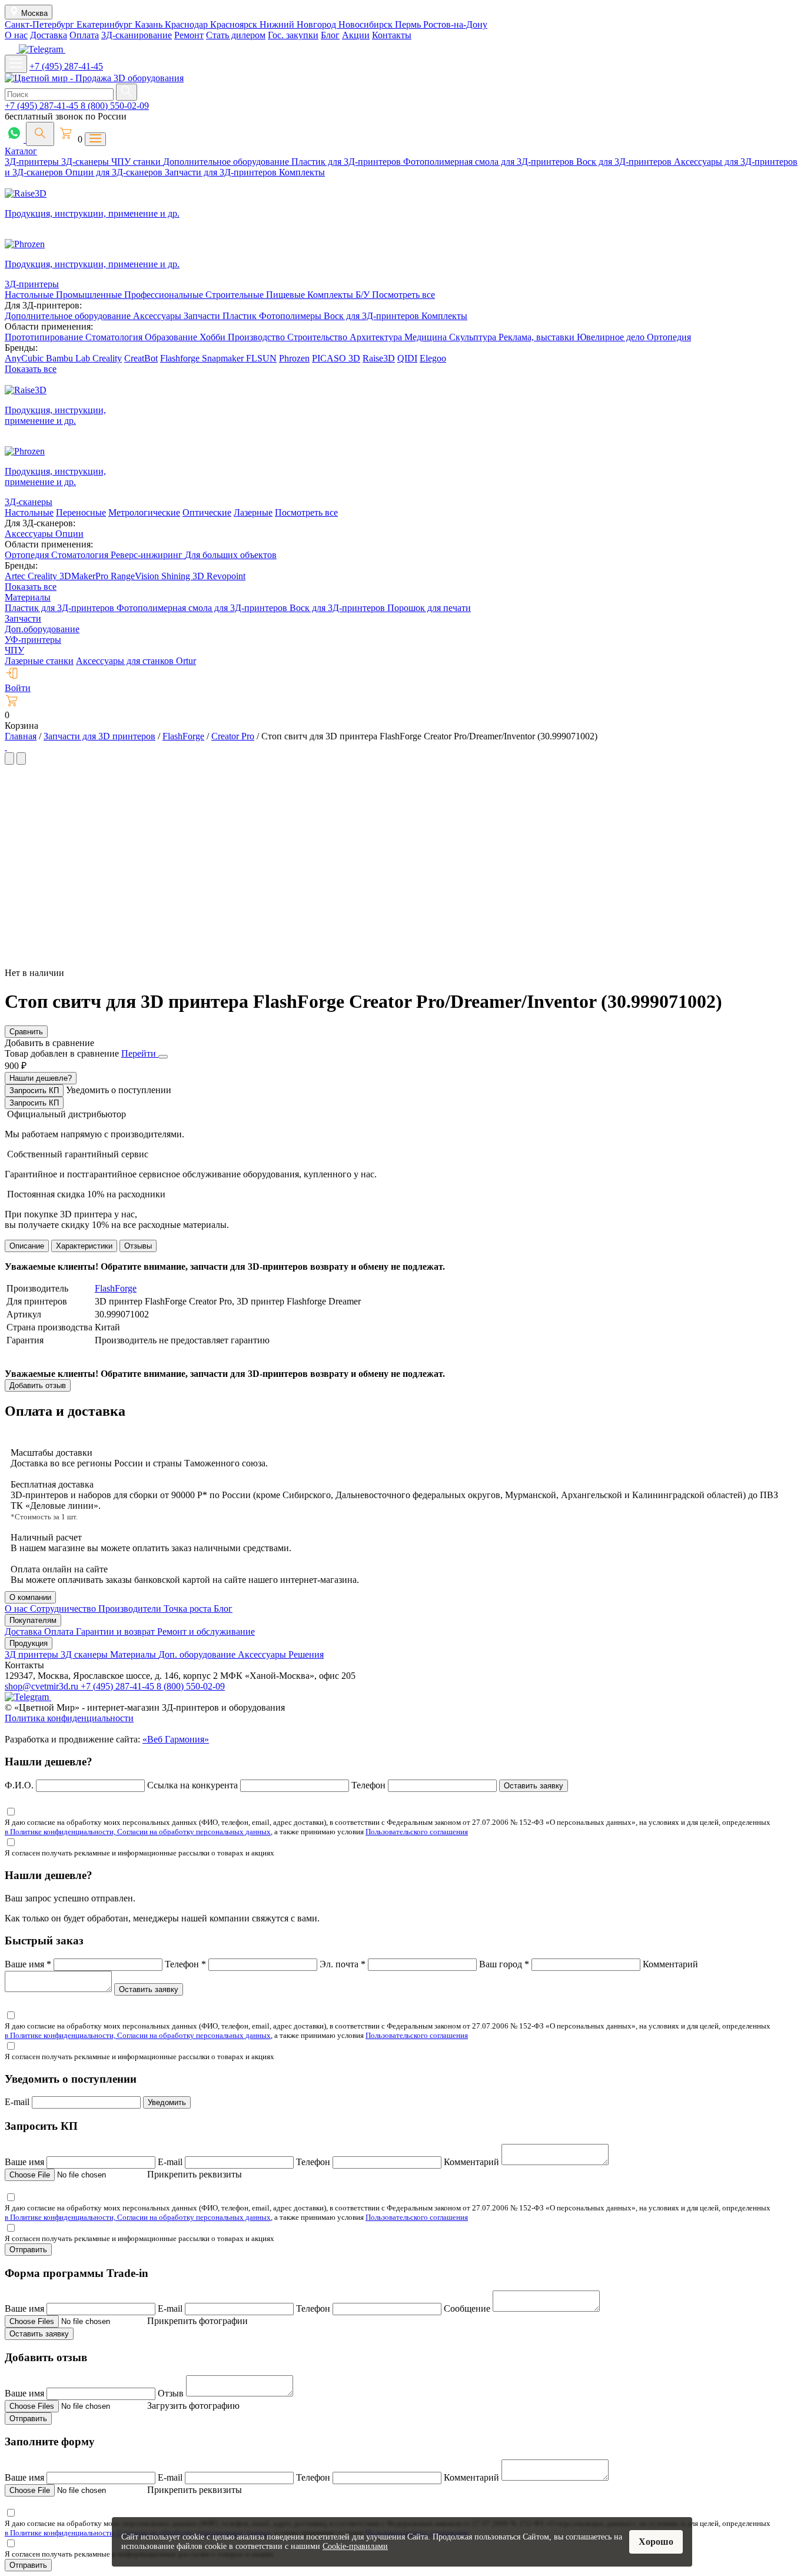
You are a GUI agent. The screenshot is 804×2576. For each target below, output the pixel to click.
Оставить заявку (534, 1786)
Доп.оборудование (42, 629)
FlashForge (116, 1288)
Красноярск (235, 24)
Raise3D (379, 358)
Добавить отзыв (38, 1385)
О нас (16, 35)
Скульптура (474, 337)
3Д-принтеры (33, 162)
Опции (69, 534)
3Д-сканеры (86, 162)
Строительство (318, 337)
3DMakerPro (85, 576)
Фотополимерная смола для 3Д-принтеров (490, 162)
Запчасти (203, 316)
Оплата (84, 35)
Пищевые (287, 295)
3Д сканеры (85, 1654)
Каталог (21, 151)
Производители (131, 1609)
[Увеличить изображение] (6, 747)
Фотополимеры (291, 316)
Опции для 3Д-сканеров (115, 172)
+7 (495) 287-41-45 (66, 66)
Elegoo (433, 358)
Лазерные (253, 512)
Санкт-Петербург (41, 24)
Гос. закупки (293, 35)
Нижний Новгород (299, 24)
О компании (30, 1597)
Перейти (140, 1053)
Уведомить (167, 2102)
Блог (330, 35)
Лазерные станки (39, 661)
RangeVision (136, 576)
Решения (306, 1654)
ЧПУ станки (137, 162)
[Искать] (127, 92)
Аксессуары (158, 316)
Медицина (427, 337)
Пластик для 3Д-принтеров (347, 162)
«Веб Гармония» (176, 1739)
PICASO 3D (336, 358)
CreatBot (141, 358)
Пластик (241, 316)
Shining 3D (184, 576)
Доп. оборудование (198, 1654)
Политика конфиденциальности (69, 1718)
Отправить (28, 2250)
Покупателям (33, 1620)
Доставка (49, 35)
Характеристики (84, 1246)
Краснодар (187, 24)
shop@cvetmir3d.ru (43, 1686)
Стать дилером (236, 35)
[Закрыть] (163, 1057)
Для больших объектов (231, 555)
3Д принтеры (33, 1654)
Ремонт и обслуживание (206, 1631)
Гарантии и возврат (117, 1631)
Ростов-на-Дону (455, 24)
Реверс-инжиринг (148, 555)
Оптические (207, 512)
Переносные (81, 512)
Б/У (364, 295)
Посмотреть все (403, 295)
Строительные (236, 295)
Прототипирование (45, 337)
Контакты (392, 35)
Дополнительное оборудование (227, 162)
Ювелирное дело (612, 337)
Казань (150, 24)
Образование (172, 337)
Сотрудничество (64, 1609)
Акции (356, 35)
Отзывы (138, 1246)
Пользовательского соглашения (417, 1832)
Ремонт (189, 35)
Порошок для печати (429, 608)
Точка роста (189, 1609)
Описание (27, 1246)
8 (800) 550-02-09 (115, 106)
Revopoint (226, 576)
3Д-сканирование (137, 35)
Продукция (29, 1643)
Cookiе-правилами (355, 2546)
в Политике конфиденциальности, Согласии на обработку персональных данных (138, 1832)
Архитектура (377, 337)
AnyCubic (25, 358)
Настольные (30, 295)
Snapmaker (224, 358)
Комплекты (302, 172)
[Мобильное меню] (16, 64)
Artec (16, 576)
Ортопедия (669, 337)
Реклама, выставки (538, 337)
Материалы (28, 597)
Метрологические (144, 512)
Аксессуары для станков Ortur (136, 661)
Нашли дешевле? (41, 1078)
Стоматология (115, 337)
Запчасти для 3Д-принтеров (222, 172)
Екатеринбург (106, 24)
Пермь (409, 24)
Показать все (31, 369)
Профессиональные (165, 295)
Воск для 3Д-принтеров (625, 162)
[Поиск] (40, 134)
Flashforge (181, 358)
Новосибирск (367, 24)
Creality (107, 358)
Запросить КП (34, 1091)
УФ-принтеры (33, 640)
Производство (258, 337)
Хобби (214, 337)
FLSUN (261, 358)
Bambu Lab (69, 358)
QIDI (407, 358)
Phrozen (294, 358)
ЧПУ (14, 650)
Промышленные (90, 295)
